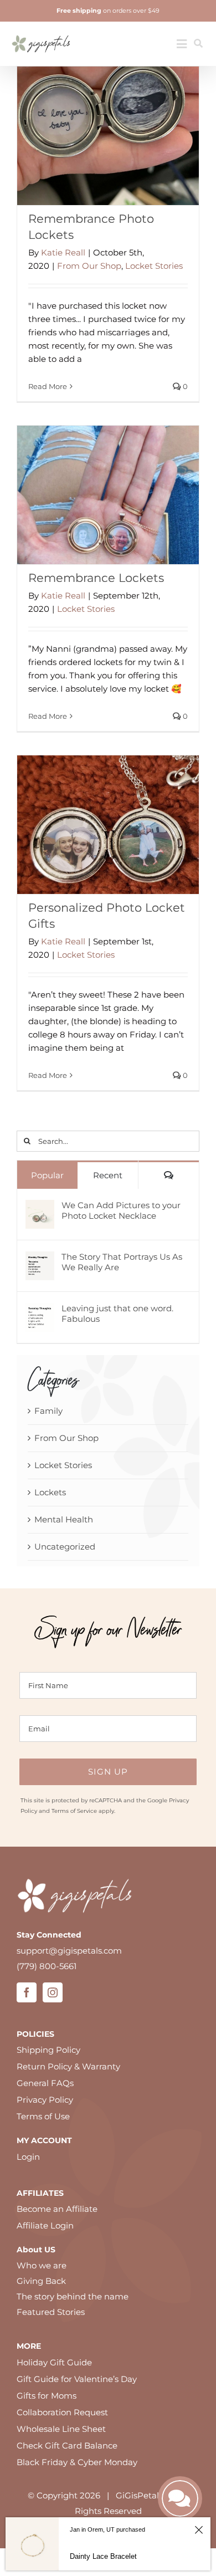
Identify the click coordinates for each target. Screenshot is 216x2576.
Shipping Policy (48, 2050)
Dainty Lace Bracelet (103, 2556)
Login (28, 2157)
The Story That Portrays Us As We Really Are (122, 1262)
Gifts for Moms (47, 2396)
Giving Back (41, 2281)
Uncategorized (65, 1547)
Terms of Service (74, 1811)
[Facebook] (27, 1992)
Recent (108, 1175)
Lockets (50, 1492)
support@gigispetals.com (69, 1951)
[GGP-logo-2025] (41, 31)
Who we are (42, 2265)
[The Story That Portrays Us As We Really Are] (40, 1259)
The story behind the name (73, 2296)
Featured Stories (51, 2312)
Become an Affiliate (57, 2209)
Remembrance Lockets (96, 578)
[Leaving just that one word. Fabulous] (40, 1310)
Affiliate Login (45, 2225)
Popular (47, 1175)
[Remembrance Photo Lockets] (108, 136)
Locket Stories (154, 266)
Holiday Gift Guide (54, 2362)
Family (48, 1411)
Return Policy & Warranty (68, 2066)
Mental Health (64, 1519)
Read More (48, 386)
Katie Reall (63, 252)
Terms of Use (43, 2116)
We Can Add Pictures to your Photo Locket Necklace (121, 1210)
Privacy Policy (45, 2100)
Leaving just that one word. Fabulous (117, 1313)
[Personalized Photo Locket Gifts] (108, 825)
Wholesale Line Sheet (61, 2429)
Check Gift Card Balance (67, 2445)
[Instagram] (53, 1992)
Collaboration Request (62, 2412)
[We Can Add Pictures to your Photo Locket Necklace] (40, 1207)
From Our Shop (89, 266)
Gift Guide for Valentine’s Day (77, 2379)
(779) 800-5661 (47, 1966)
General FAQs (45, 2083)
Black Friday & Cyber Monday (77, 2462)
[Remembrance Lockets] (108, 495)
